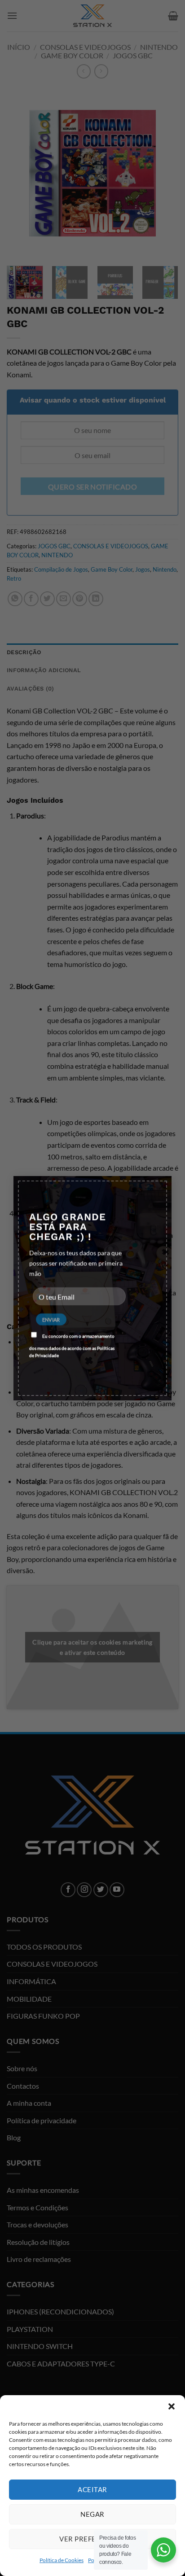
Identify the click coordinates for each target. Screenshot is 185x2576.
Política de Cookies (62, 2560)
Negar (92, 2514)
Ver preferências (92, 2539)
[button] (172, 2406)
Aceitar (92, 2489)
